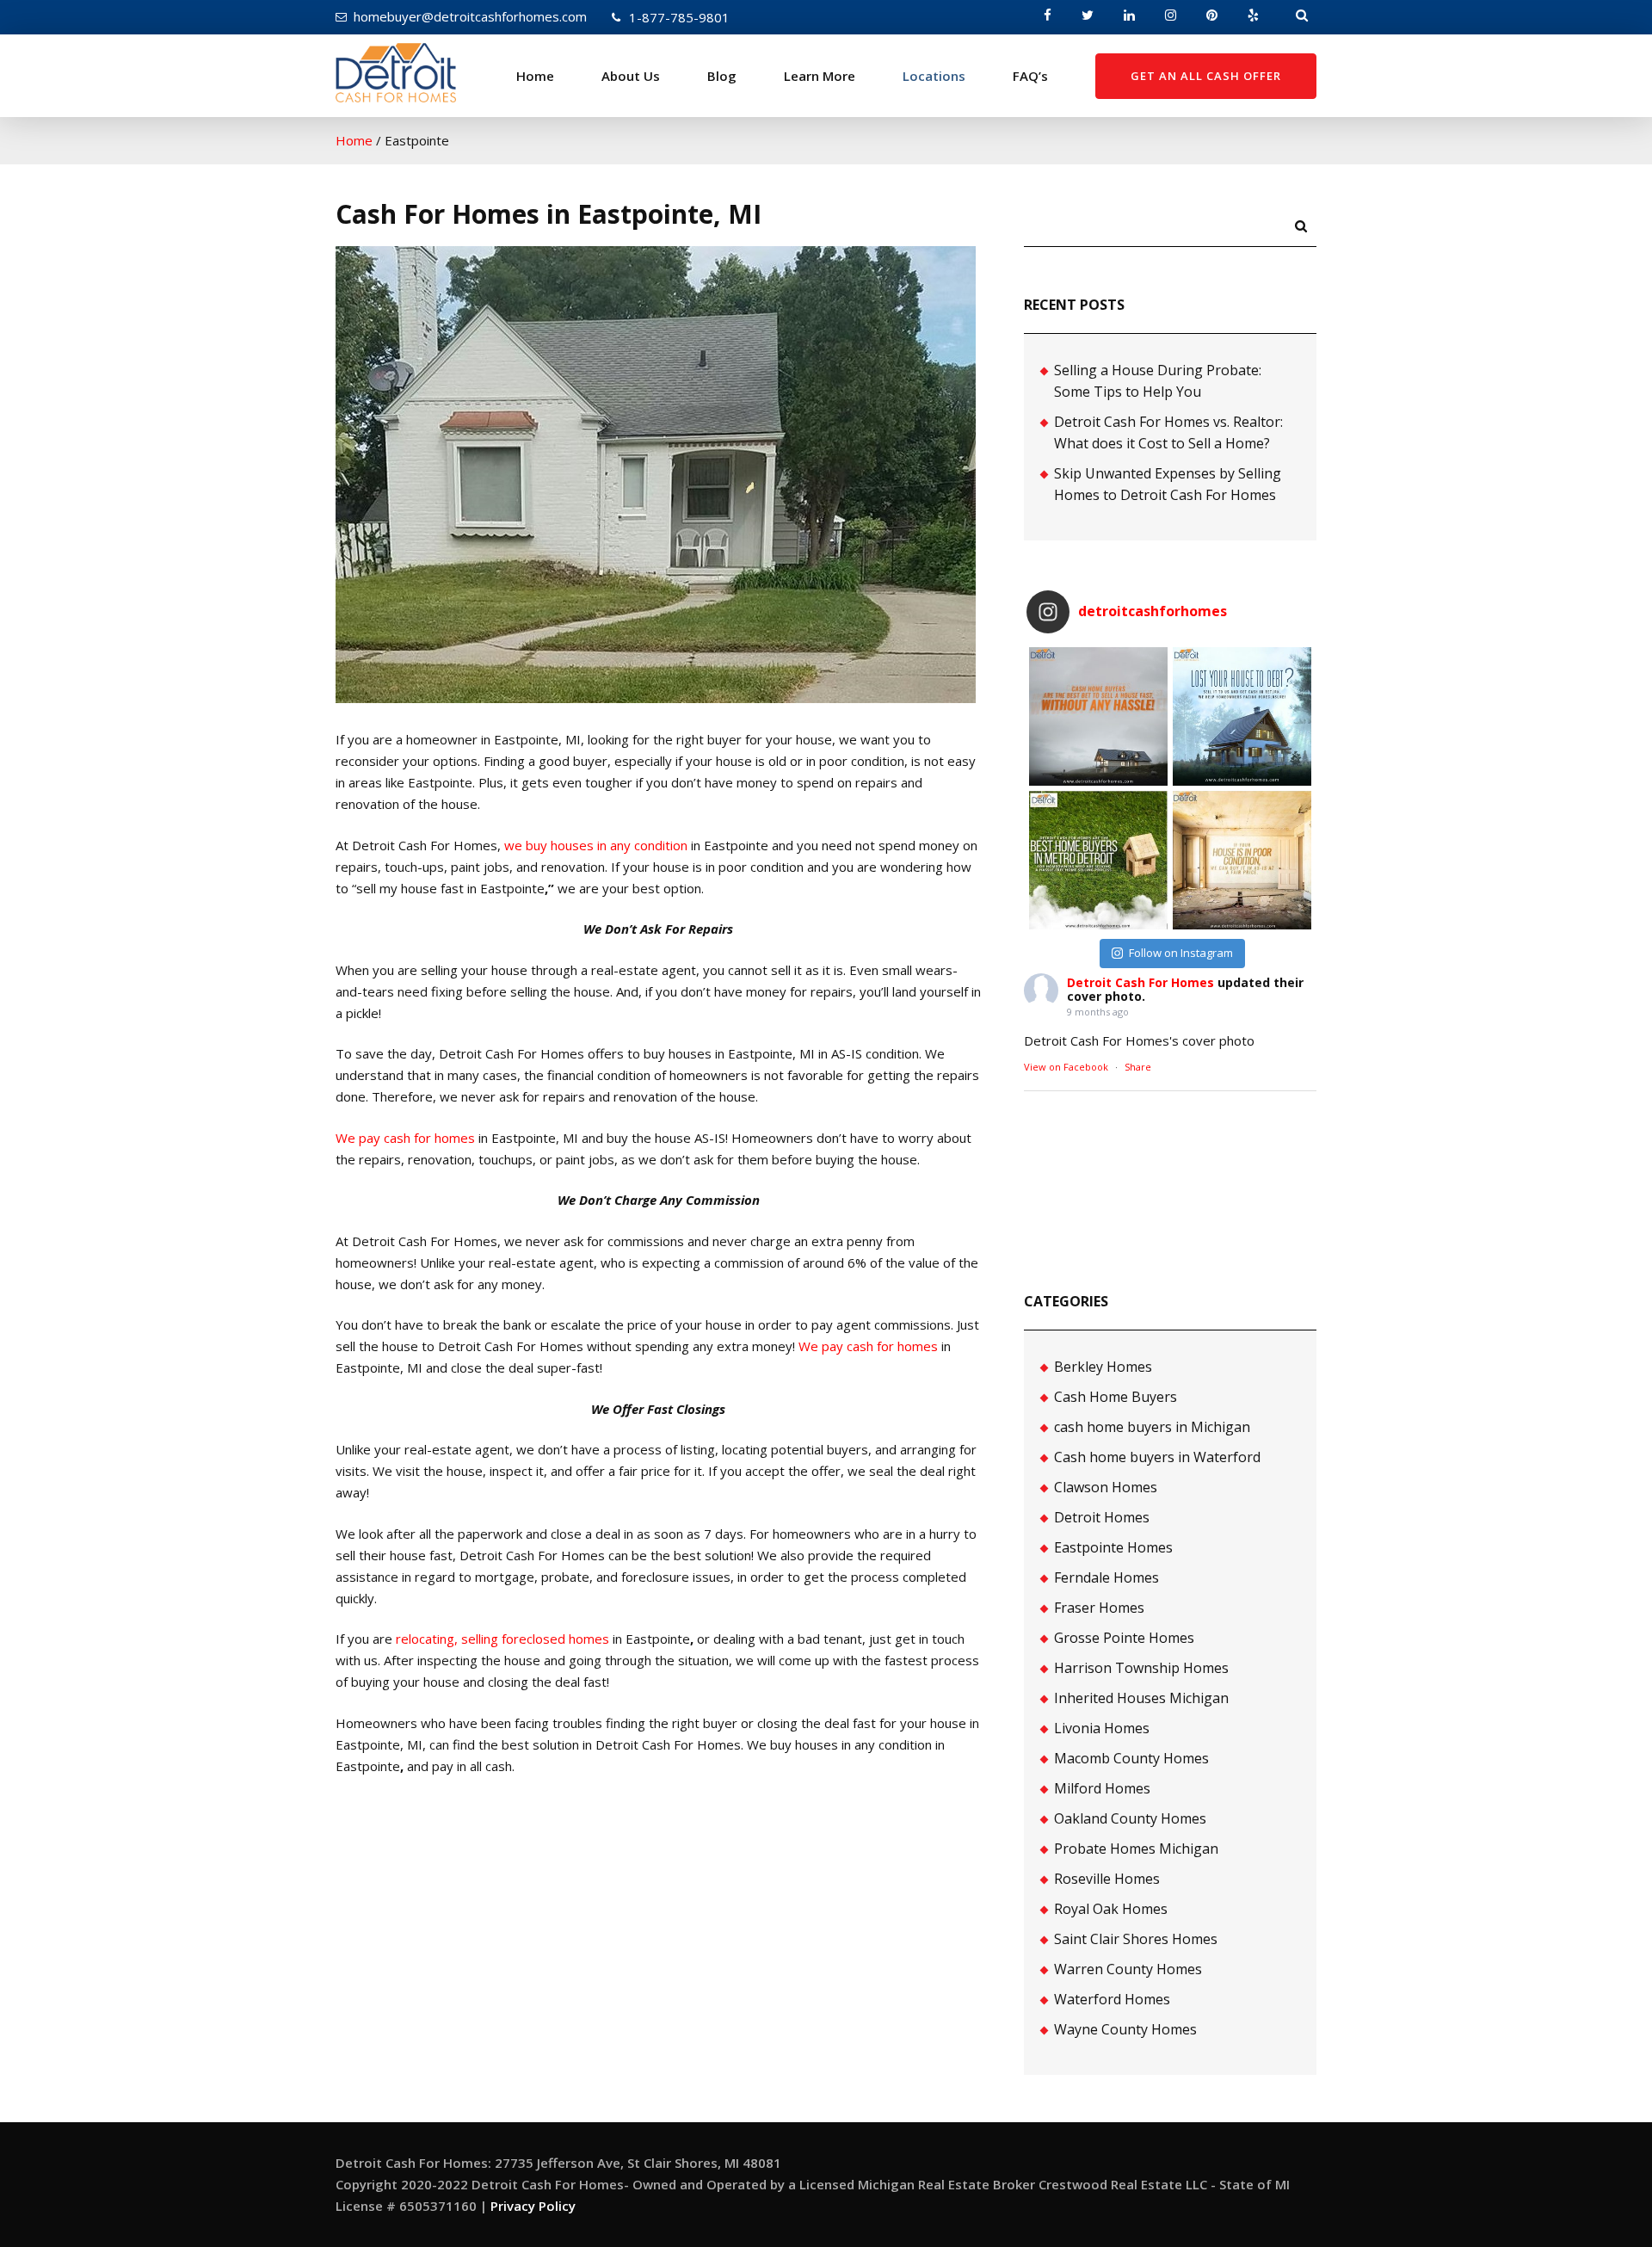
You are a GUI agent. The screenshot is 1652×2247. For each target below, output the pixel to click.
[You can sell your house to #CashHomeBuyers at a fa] (1098, 860)
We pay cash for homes (405, 1138)
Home (535, 76)
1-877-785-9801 (679, 17)
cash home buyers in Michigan (1152, 1427)
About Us (631, 76)
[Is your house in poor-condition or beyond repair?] (1242, 860)
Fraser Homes (1099, 1608)
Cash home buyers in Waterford (1157, 1457)
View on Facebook (1066, 1067)
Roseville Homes (1107, 1879)
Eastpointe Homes (1113, 1547)
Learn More (820, 76)
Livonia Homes (1102, 1728)
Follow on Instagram (1181, 953)
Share (1138, 1067)
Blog (722, 76)
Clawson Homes (1106, 1487)
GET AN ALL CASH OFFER (1206, 76)
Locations (934, 76)
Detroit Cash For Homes (1140, 982)
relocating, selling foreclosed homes (502, 1639)
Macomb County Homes (1131, 1758)
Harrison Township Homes (1141, 1668)
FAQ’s (1030, 76)
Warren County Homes (1128, 1969)
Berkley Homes (1103, 1367)
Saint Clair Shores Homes (1136, 1939)
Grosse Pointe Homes (1124, 1638)
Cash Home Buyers (1116, 1397)
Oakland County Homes (1130, 1818)
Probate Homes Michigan (1136, 1849)
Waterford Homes (1112, 1999)
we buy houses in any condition (596, 845)
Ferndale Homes (1106, 1577)
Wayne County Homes (1125, 2029)
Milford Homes (1102, 1788)
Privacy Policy (533, 2206)
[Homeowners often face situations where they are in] (1098, 716)
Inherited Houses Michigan (1141, 1698)
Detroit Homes (1102, 1517)
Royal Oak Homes (1111, 1909)
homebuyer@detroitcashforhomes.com (470, 16)
